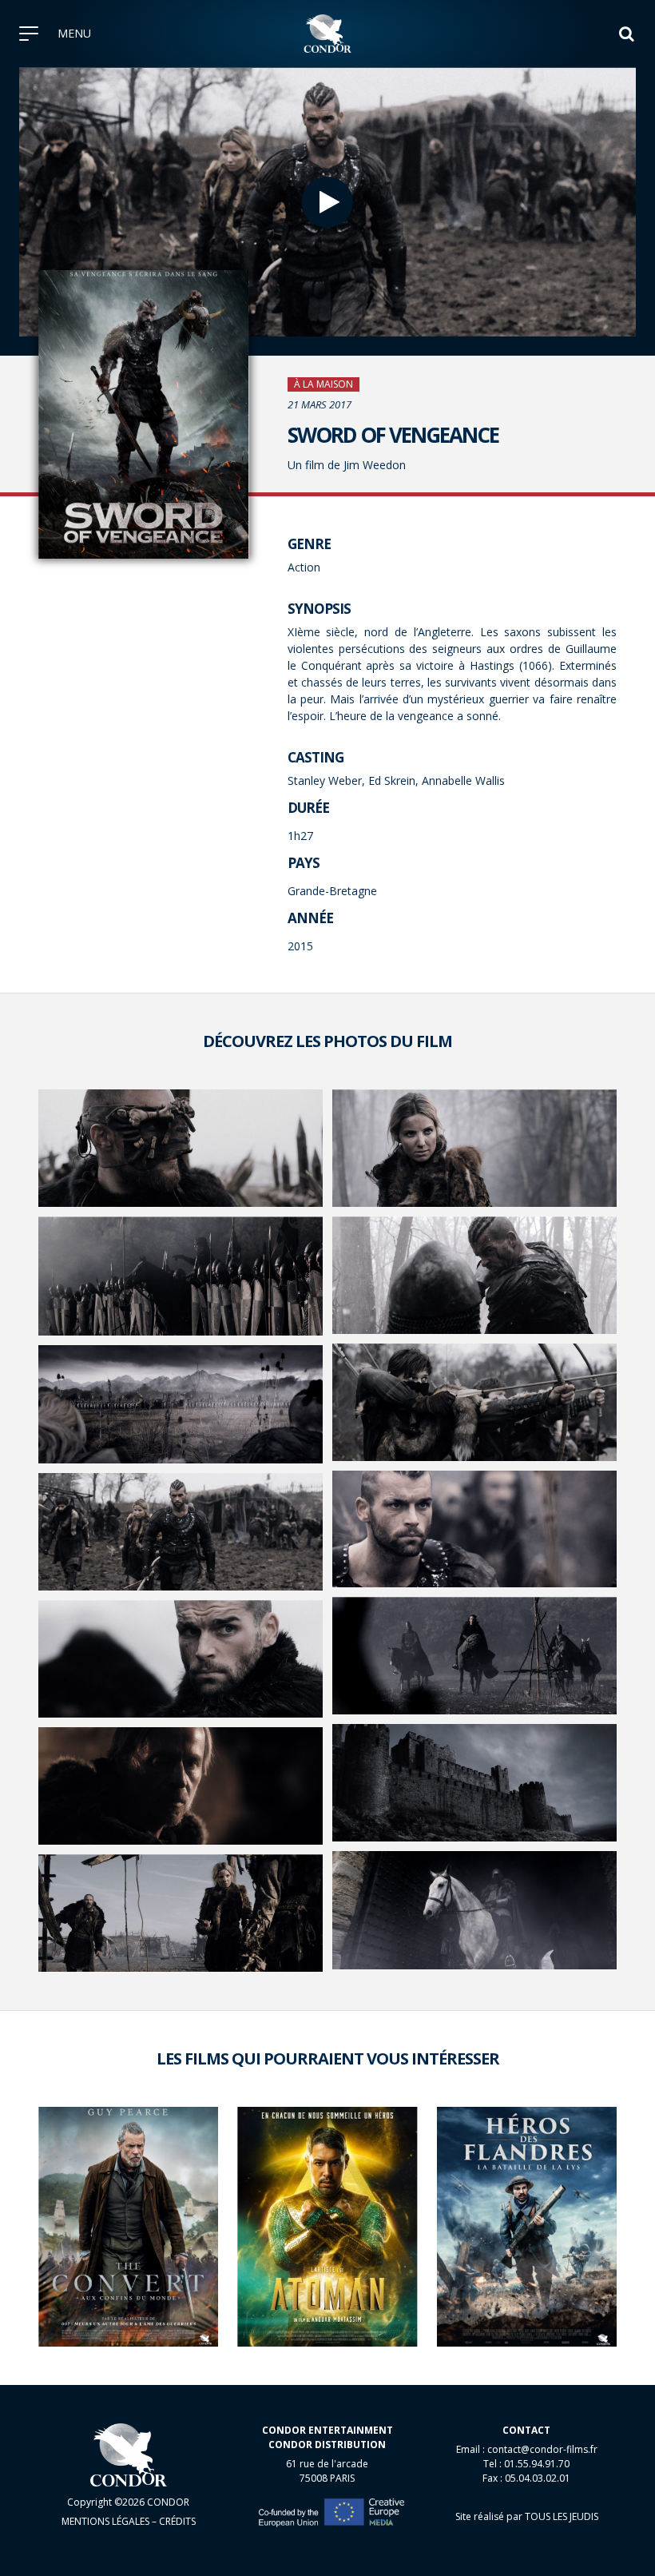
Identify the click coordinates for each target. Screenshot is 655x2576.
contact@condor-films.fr (542, 2449)
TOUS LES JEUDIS (562, 2516)
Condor (328, 34)
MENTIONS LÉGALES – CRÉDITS (129, 2521)
